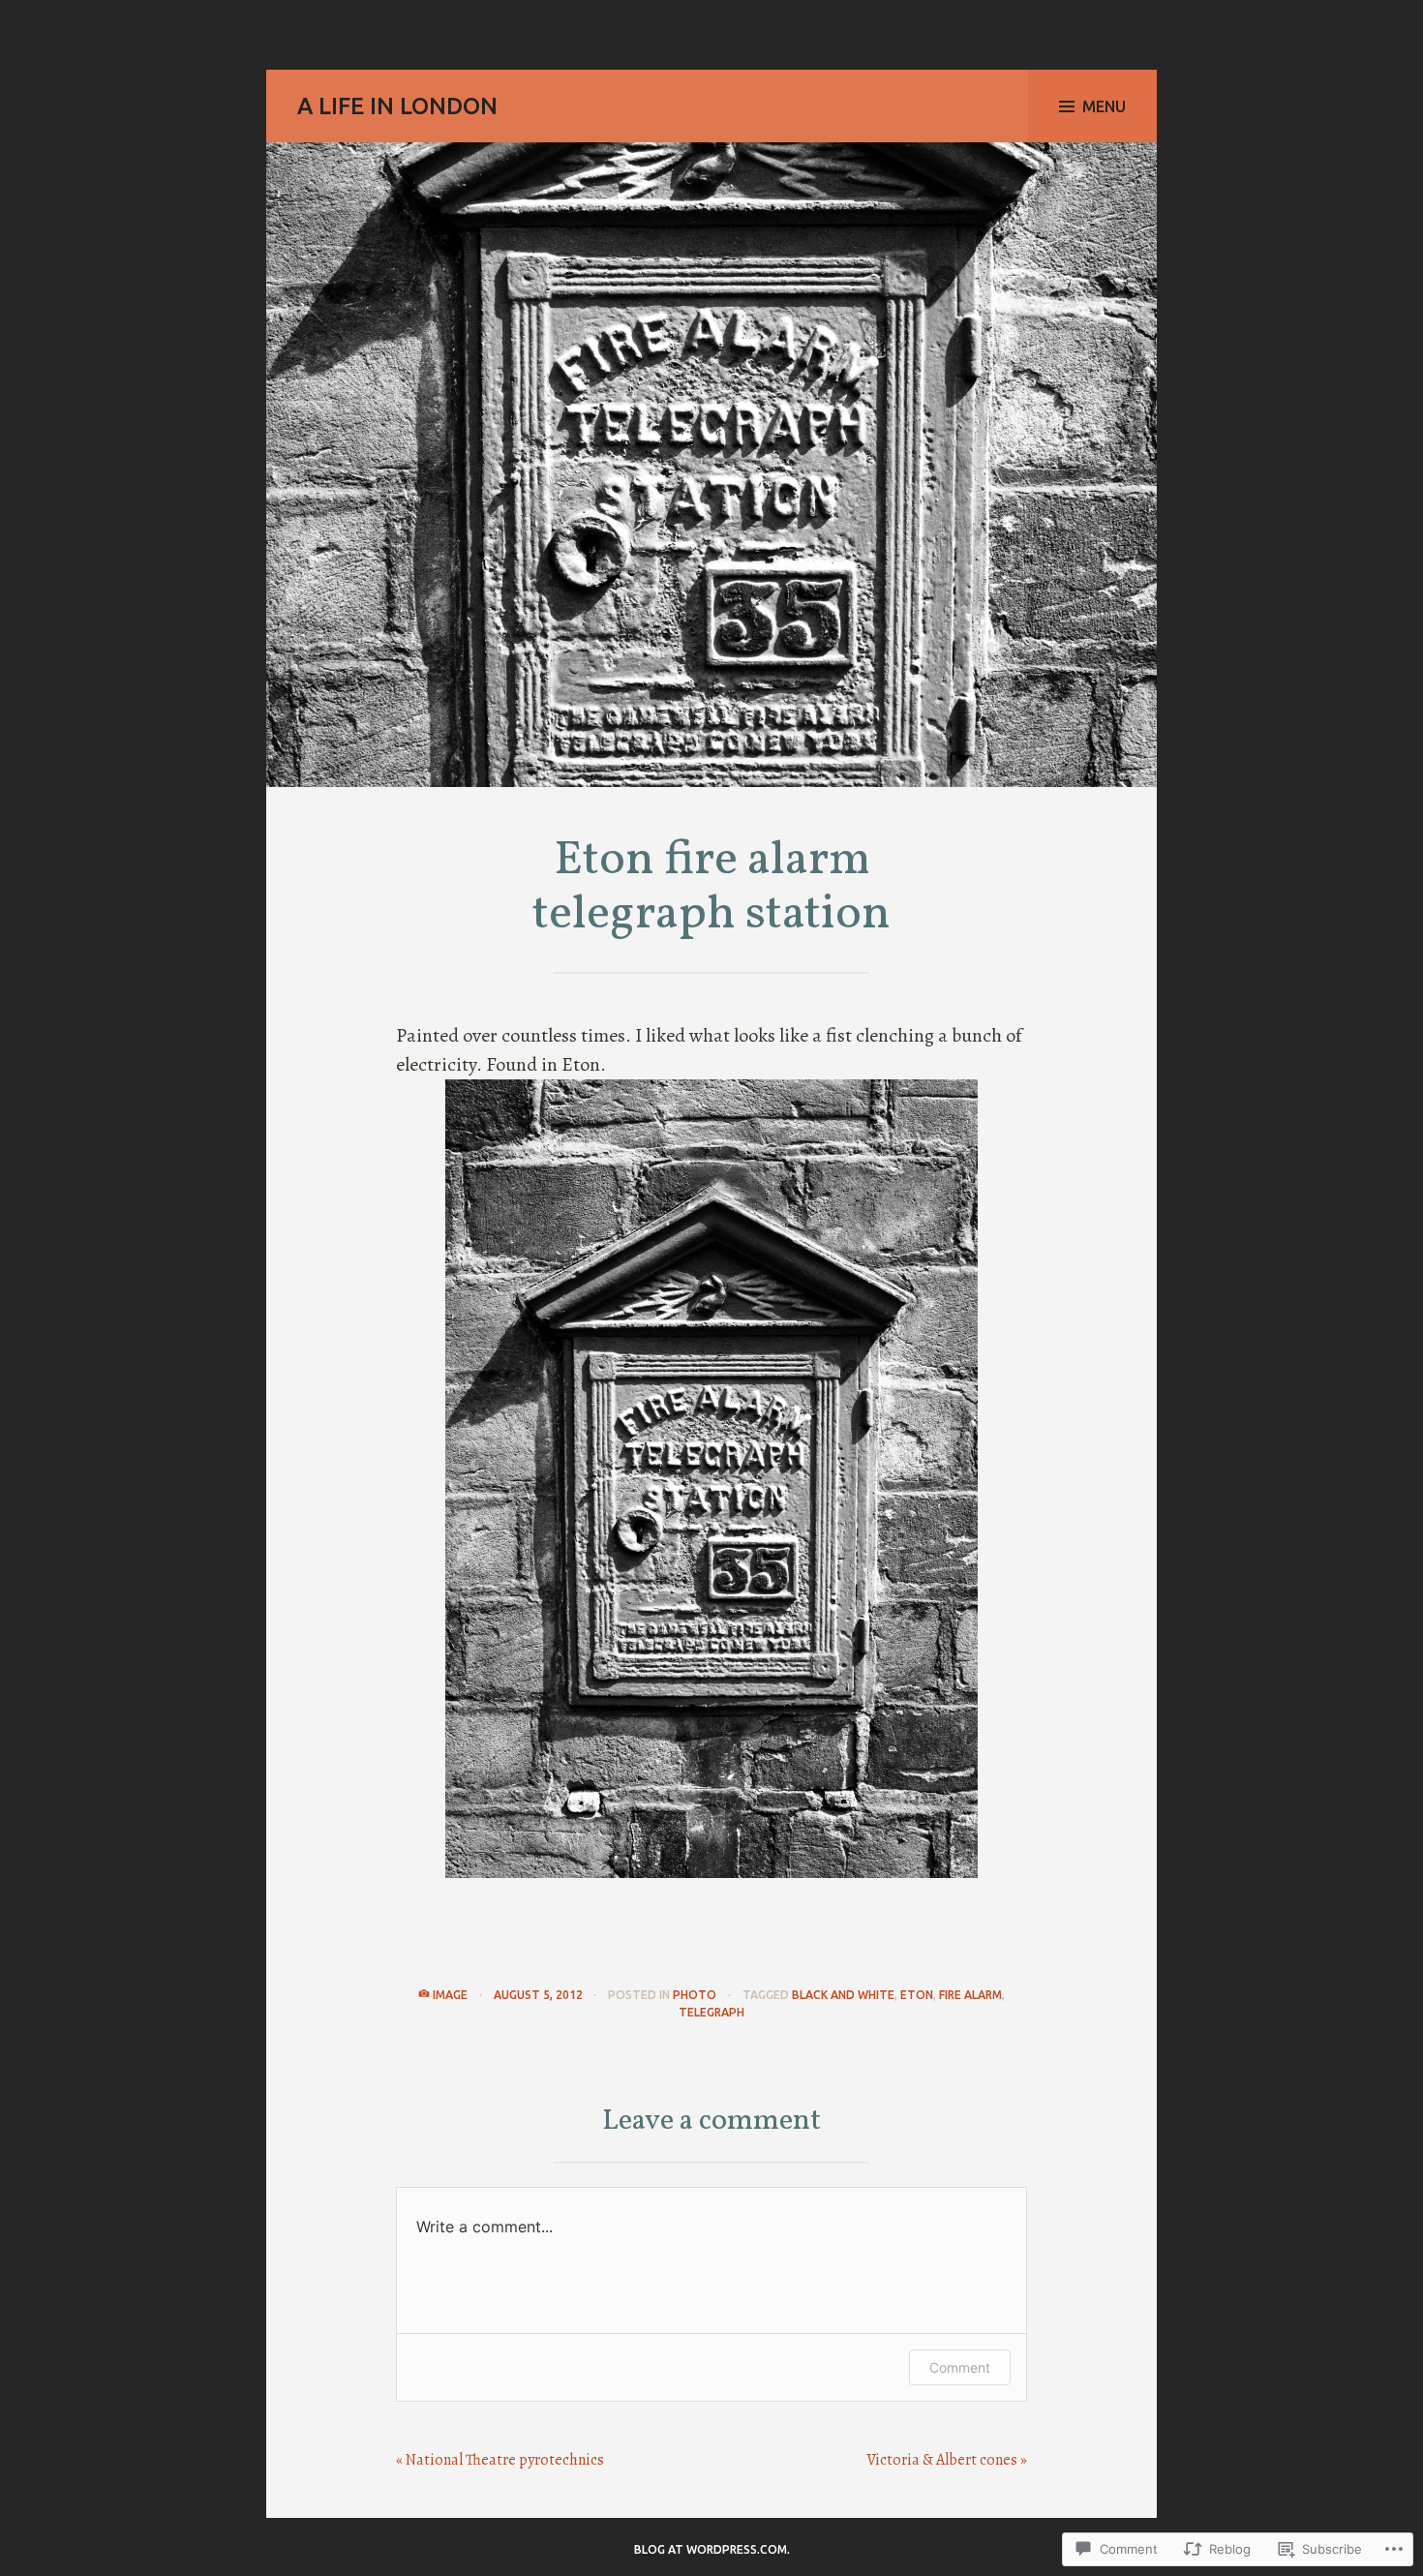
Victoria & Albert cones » (947, 2460)
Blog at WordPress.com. (712, 2549)
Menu (1104, 106)
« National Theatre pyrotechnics (500, 2460)
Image (450, 1995)
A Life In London (397, 106)
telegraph (711, 2012)
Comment (960, 2367)
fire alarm (970, 1995)
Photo (695, 1995)
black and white (843, 1995)
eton (917, 1995)
